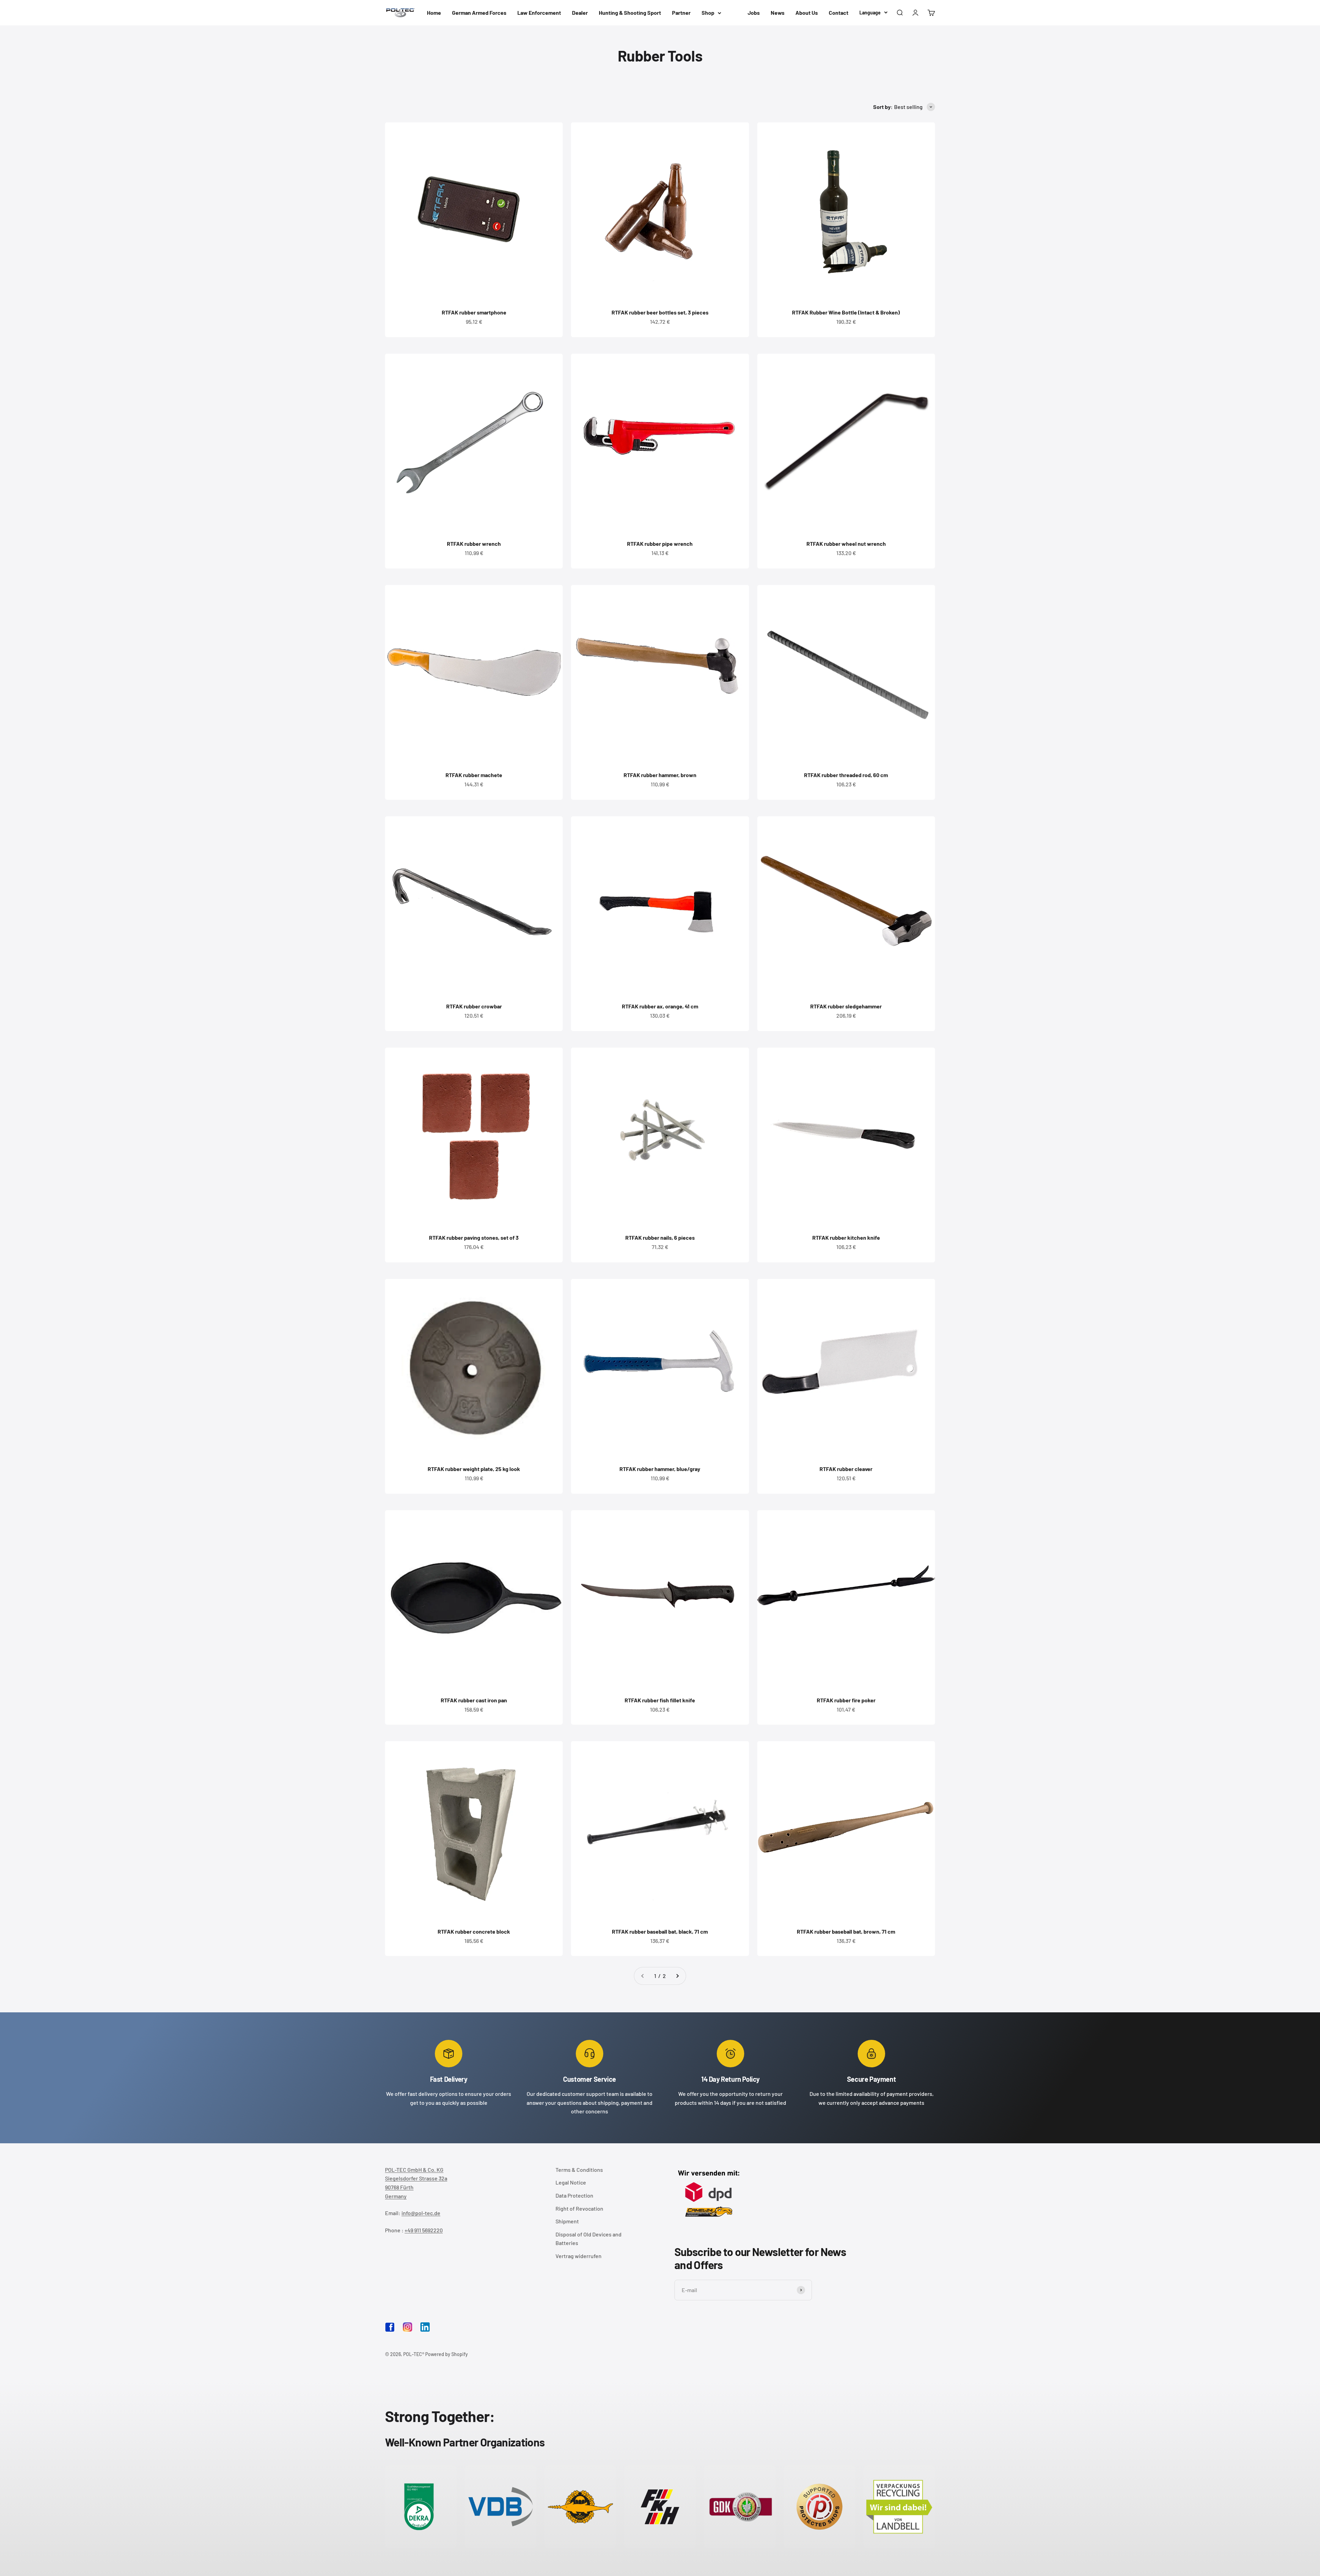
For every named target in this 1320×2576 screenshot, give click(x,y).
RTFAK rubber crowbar (474, 1006)
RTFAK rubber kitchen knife (846, 1237)
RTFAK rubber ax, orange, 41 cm (660, 1006)
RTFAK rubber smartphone (474, 312)
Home (434, 13)
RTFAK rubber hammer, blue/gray (660, 1469)
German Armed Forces (479, 13)
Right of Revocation (579, 2208)
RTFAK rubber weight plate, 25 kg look (474, 1469)
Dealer (580, 13)
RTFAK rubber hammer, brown (660, 775)
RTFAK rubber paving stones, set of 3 (474, 1237)
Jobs (754, 13)
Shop (708, 13)
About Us (807, 13)
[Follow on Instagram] (408, 2327)
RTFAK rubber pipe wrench (660, 544)
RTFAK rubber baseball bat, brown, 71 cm (846, 1931)
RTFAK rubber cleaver (846, 1469)
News (778, 13)
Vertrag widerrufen (579, 2256)
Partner (681, 13)
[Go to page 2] (677, 1976)
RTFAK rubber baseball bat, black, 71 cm (660, 1931)
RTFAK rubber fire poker (846, 1700)
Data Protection (574, 2195)
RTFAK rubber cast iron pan (474, 1700)
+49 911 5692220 (424, 2230)
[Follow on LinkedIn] (425, 2327)
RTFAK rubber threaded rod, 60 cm (846, 775)
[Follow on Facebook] (390, 2330)
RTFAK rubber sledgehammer (846, 1006)
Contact (839, 13)
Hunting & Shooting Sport (630, 13)
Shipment (567, 2221)
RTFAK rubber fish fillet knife (660, 1700)
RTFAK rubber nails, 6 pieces (660, 1237)
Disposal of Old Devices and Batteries (588, 2239)
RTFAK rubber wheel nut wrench (846, 544)
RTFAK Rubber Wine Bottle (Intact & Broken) (846, 312)
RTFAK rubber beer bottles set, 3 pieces (660, 312)
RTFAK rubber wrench (474, 544)
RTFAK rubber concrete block (474, 1931)
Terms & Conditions (579, 2170)
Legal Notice (571, 2182)
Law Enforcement (539, 13)
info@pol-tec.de (421, 2213)
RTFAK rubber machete (474, 775)
